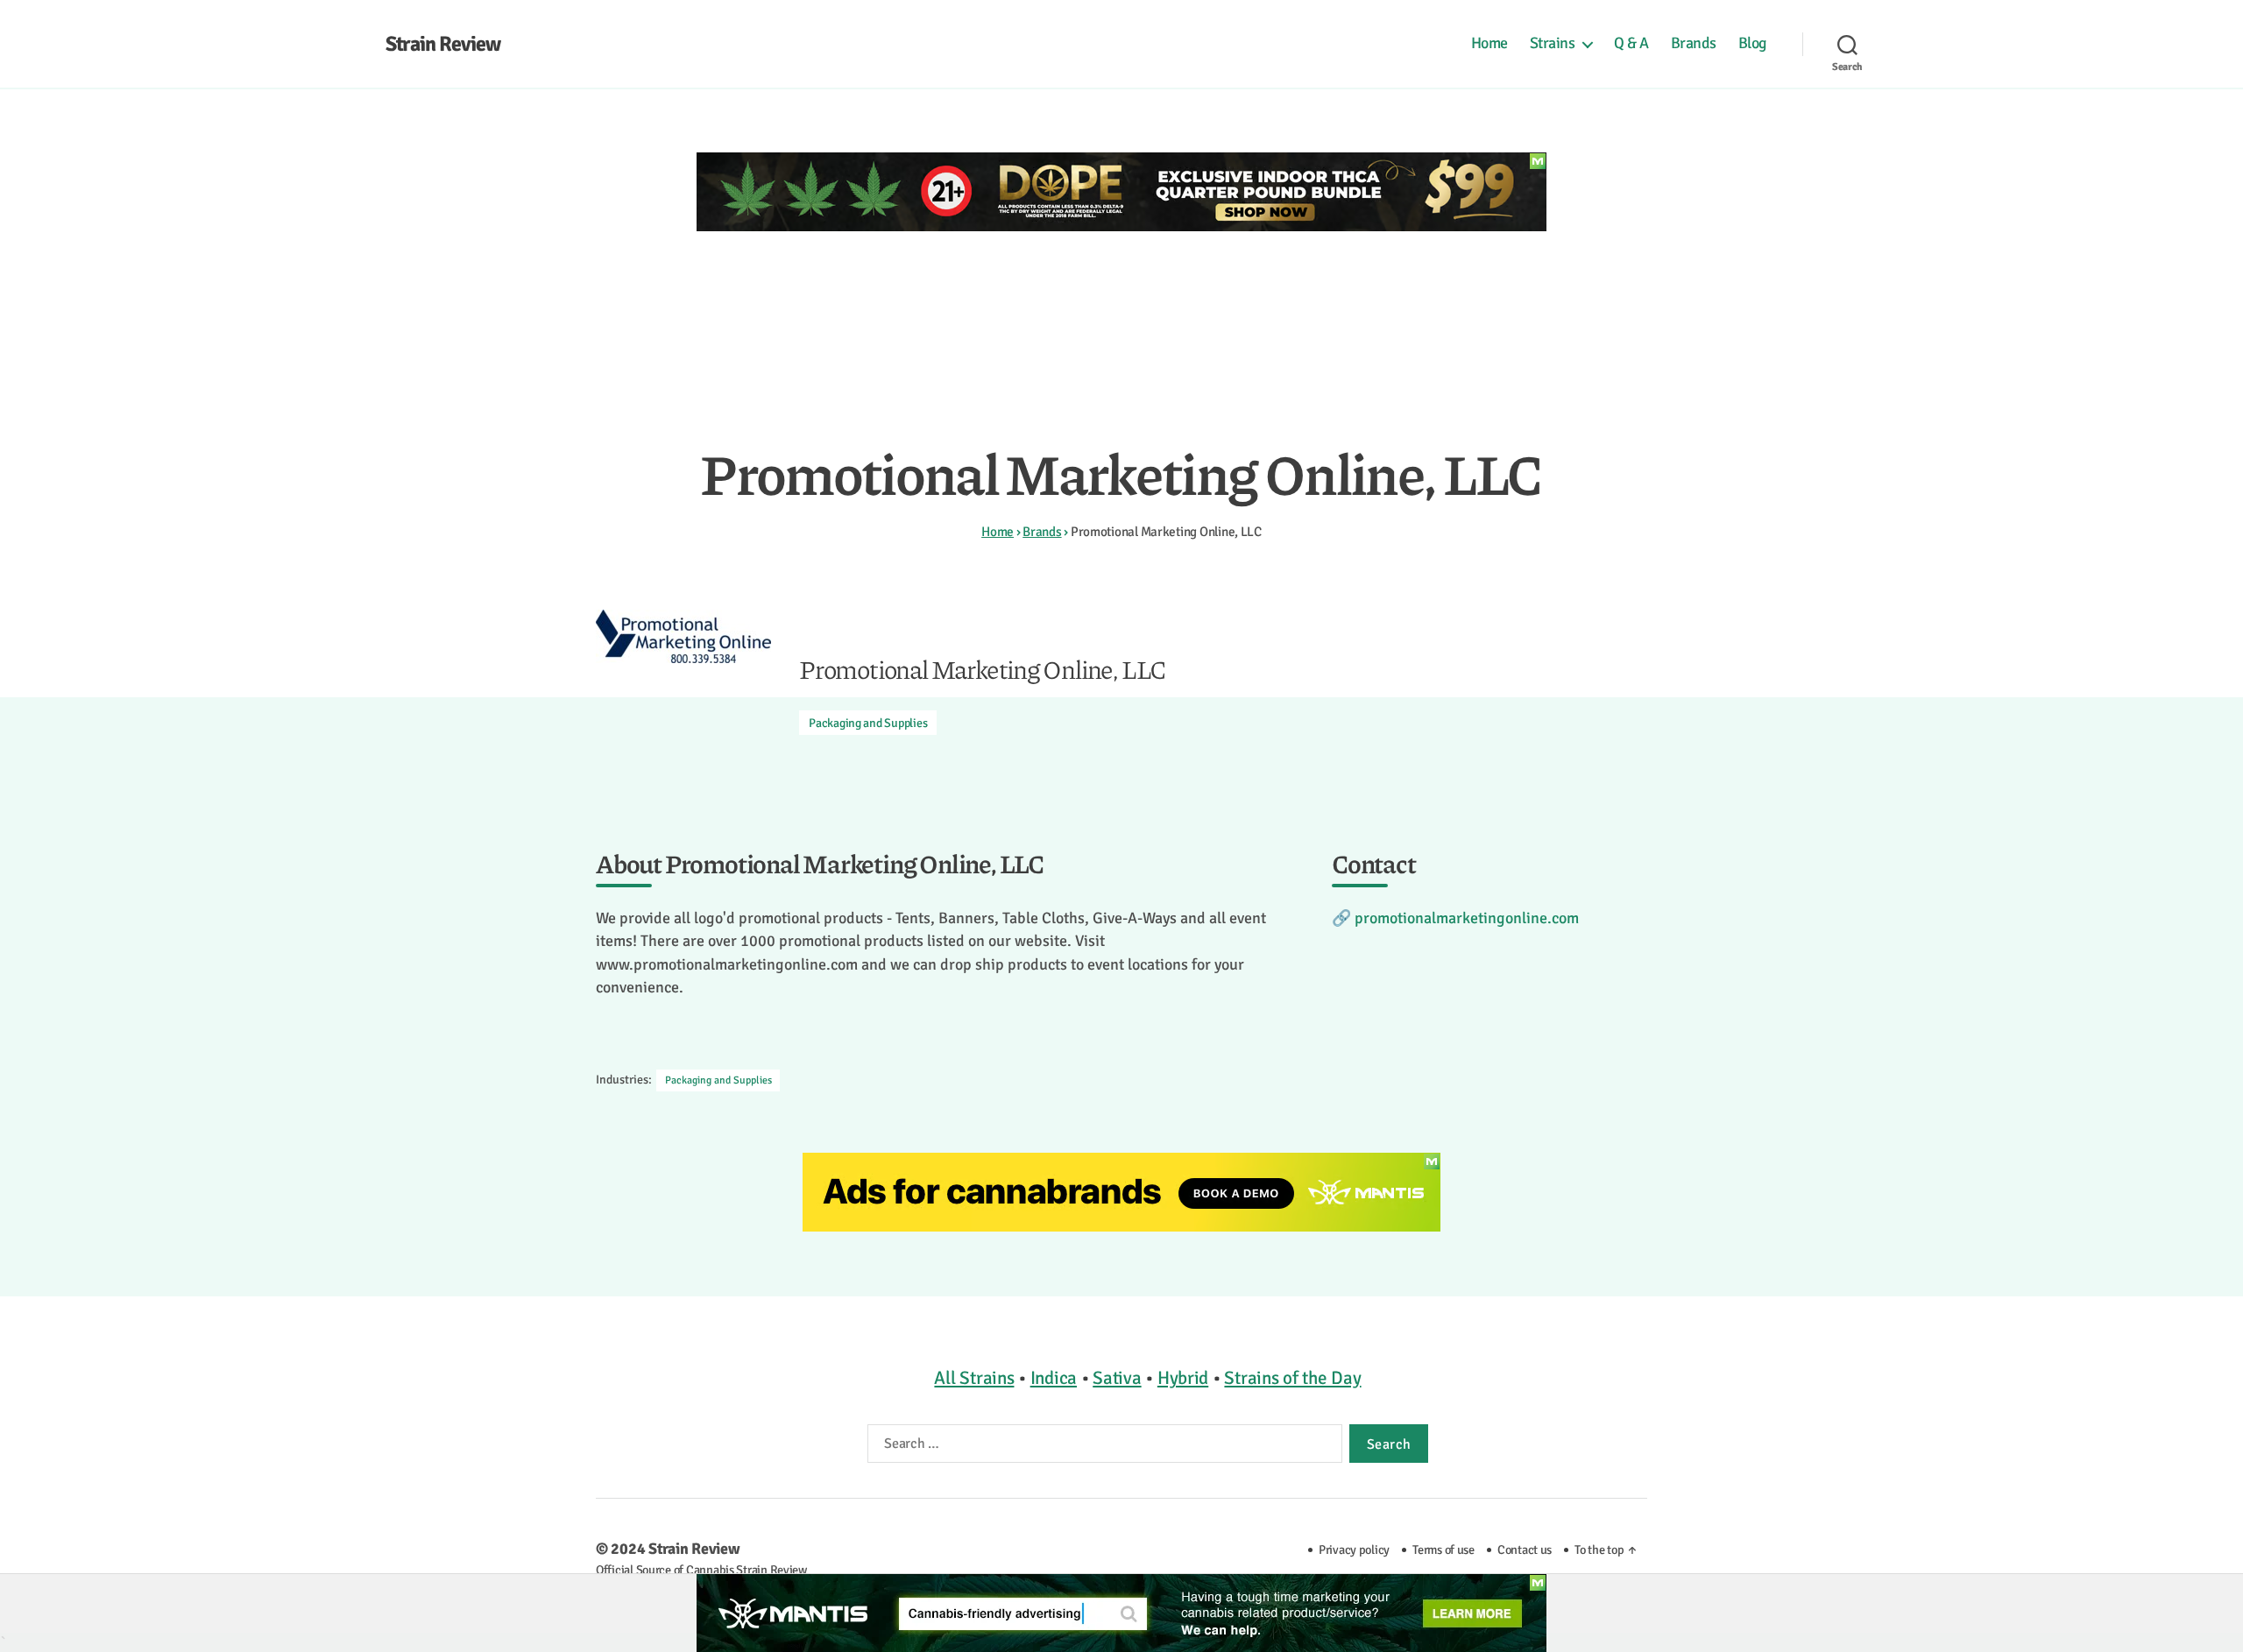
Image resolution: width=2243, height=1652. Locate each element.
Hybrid (1183, 1378)
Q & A (1631, 43)
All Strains (974, 1378)
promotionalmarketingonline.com (1467, 918)
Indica (1054, 1378)
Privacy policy (1354, 1550)
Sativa (1117, 1378)
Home (1489, 43)
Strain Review (443, 44)
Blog (1753, 43)
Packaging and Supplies (868, 723)
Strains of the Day (1292, 1378)
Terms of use (1443, 1550)
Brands (1694, 43)
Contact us (1525, 1550)
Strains (1553, 43)
